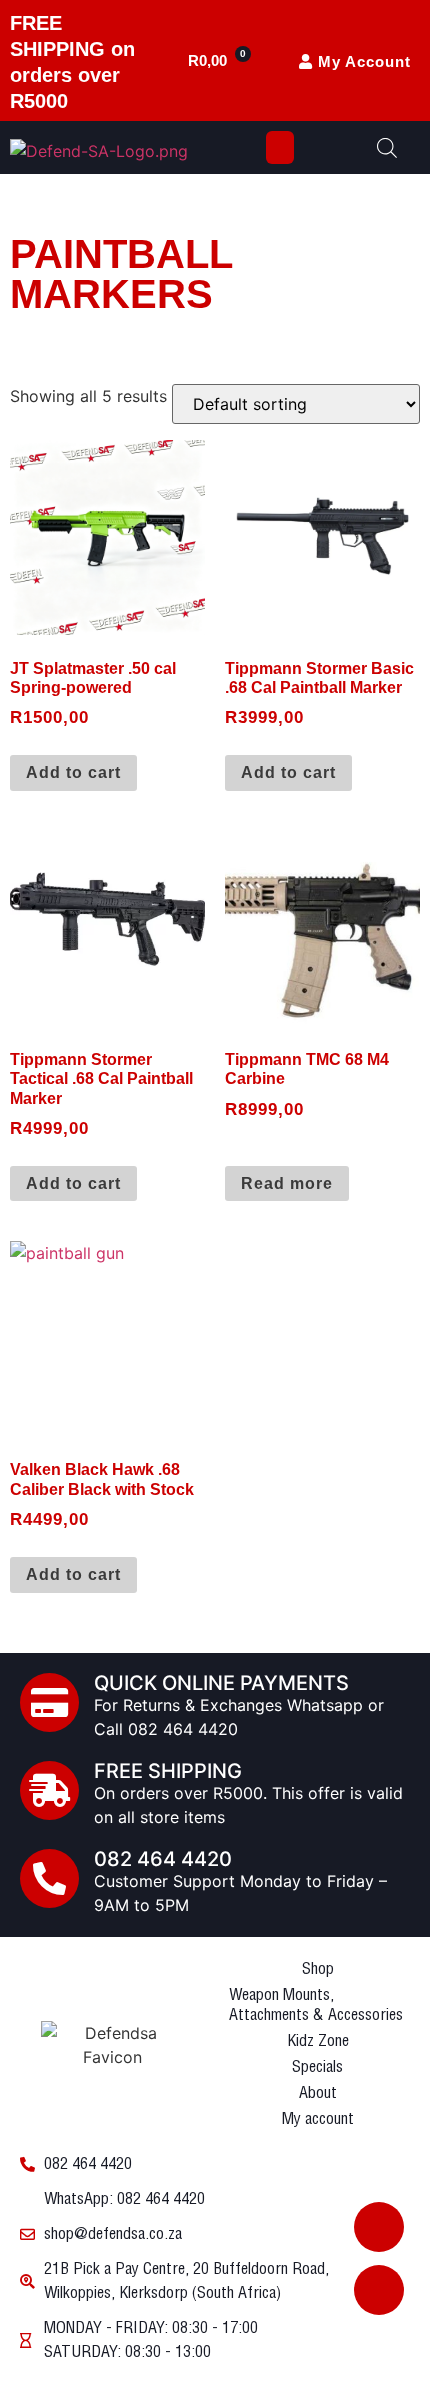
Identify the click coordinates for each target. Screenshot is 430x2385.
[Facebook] (379, 2227)
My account (318, 2119)
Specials (317, 2067)
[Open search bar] (387, 147)
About (318, 2093)
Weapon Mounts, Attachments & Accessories (316, 2005)
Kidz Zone (318, 2041)
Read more (287, 1183)
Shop (318, 1969)
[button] (280, 147)
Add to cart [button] (73, 772)
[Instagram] (379, 2290)
